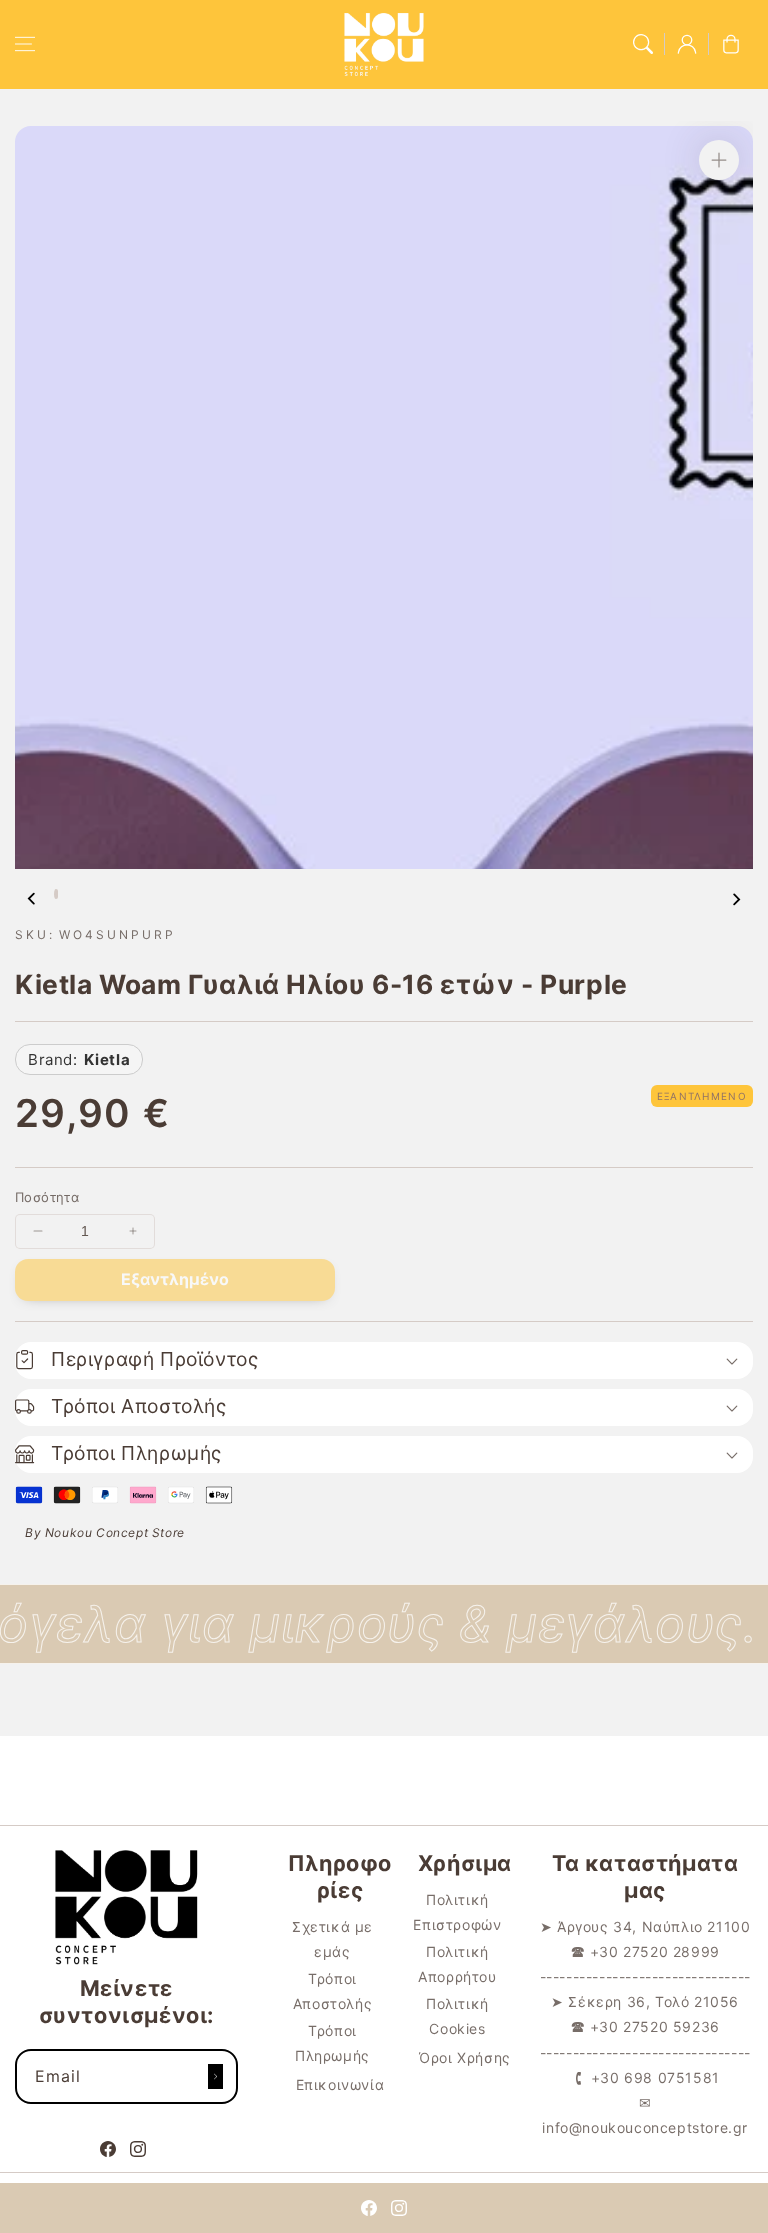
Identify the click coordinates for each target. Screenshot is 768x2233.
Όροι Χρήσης (465, 2057)
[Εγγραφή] (216, 2076)
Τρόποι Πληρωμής (332, 2043)
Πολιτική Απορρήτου (457, 1964)
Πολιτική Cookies (457, 2016)
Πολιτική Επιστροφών (457, 1912)
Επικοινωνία (340, 2084)
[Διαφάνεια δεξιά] (736, 899)
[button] (25, 44)
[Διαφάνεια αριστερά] (32, 899)
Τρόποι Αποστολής (332, 1991)
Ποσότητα (47, 1197)
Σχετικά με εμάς (332, 1939)
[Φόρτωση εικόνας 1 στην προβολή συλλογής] (56, 894)
